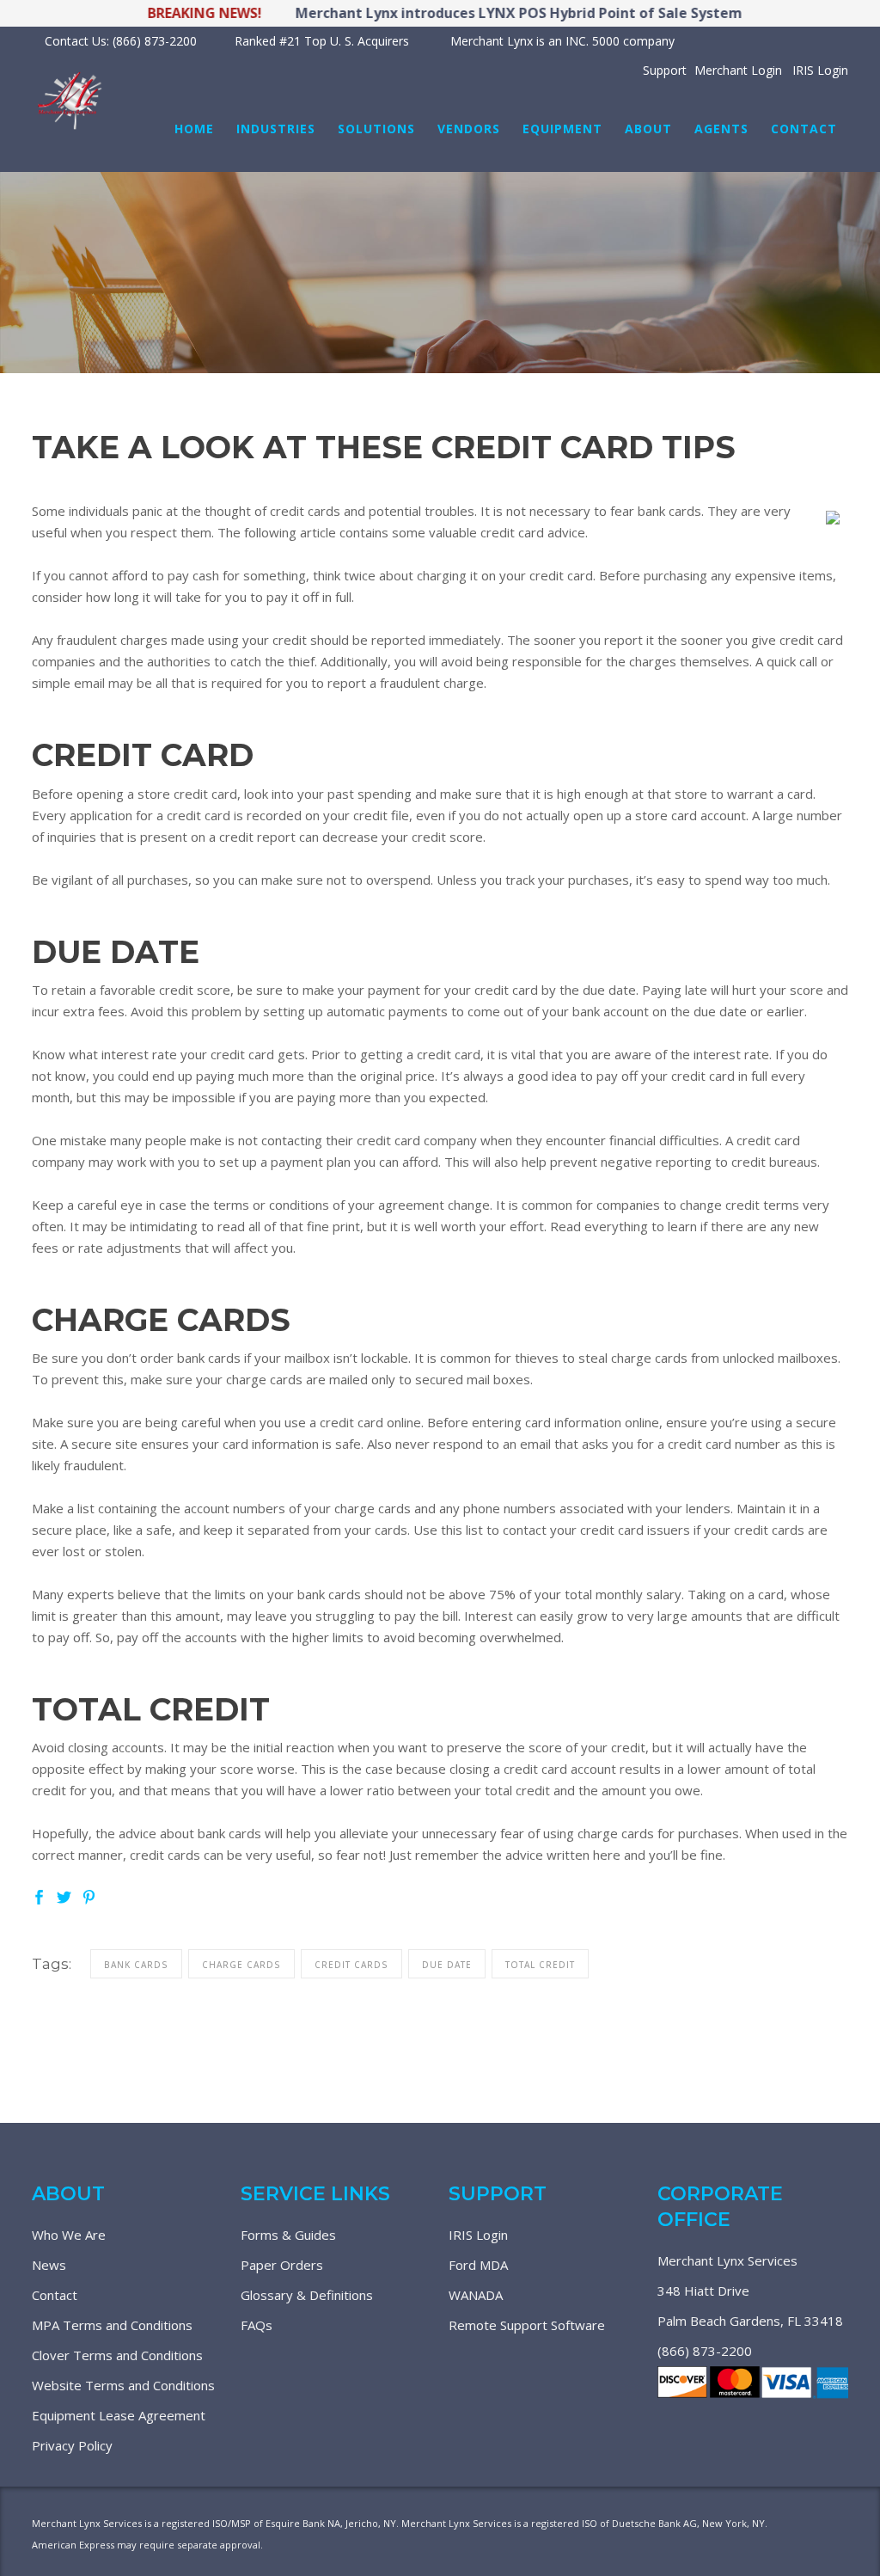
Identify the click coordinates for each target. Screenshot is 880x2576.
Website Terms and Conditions (123, 2385)
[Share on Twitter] (64, 1895)
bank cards (136, 1965)
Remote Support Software (527, 2325)
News (49, 2265)
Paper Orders (282, 2265)
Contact (55, 2295)
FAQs (257, 2325)
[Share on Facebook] (39, 1895)
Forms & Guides (288, 2235)
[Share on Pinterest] (89, 1895)
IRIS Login (478, 2235)
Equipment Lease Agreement (119, 2415)
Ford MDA (478, 2265)
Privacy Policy (72, 2445)
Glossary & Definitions (307, 2295)
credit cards (351, 1965)
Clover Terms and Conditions (117, 2355)
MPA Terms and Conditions (112, 2325)
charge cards (241, 1965)
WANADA (476, 2295)
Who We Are (69, 2235)
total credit (540, 1965)
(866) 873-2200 (705, 2351)
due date (447, 1965)
